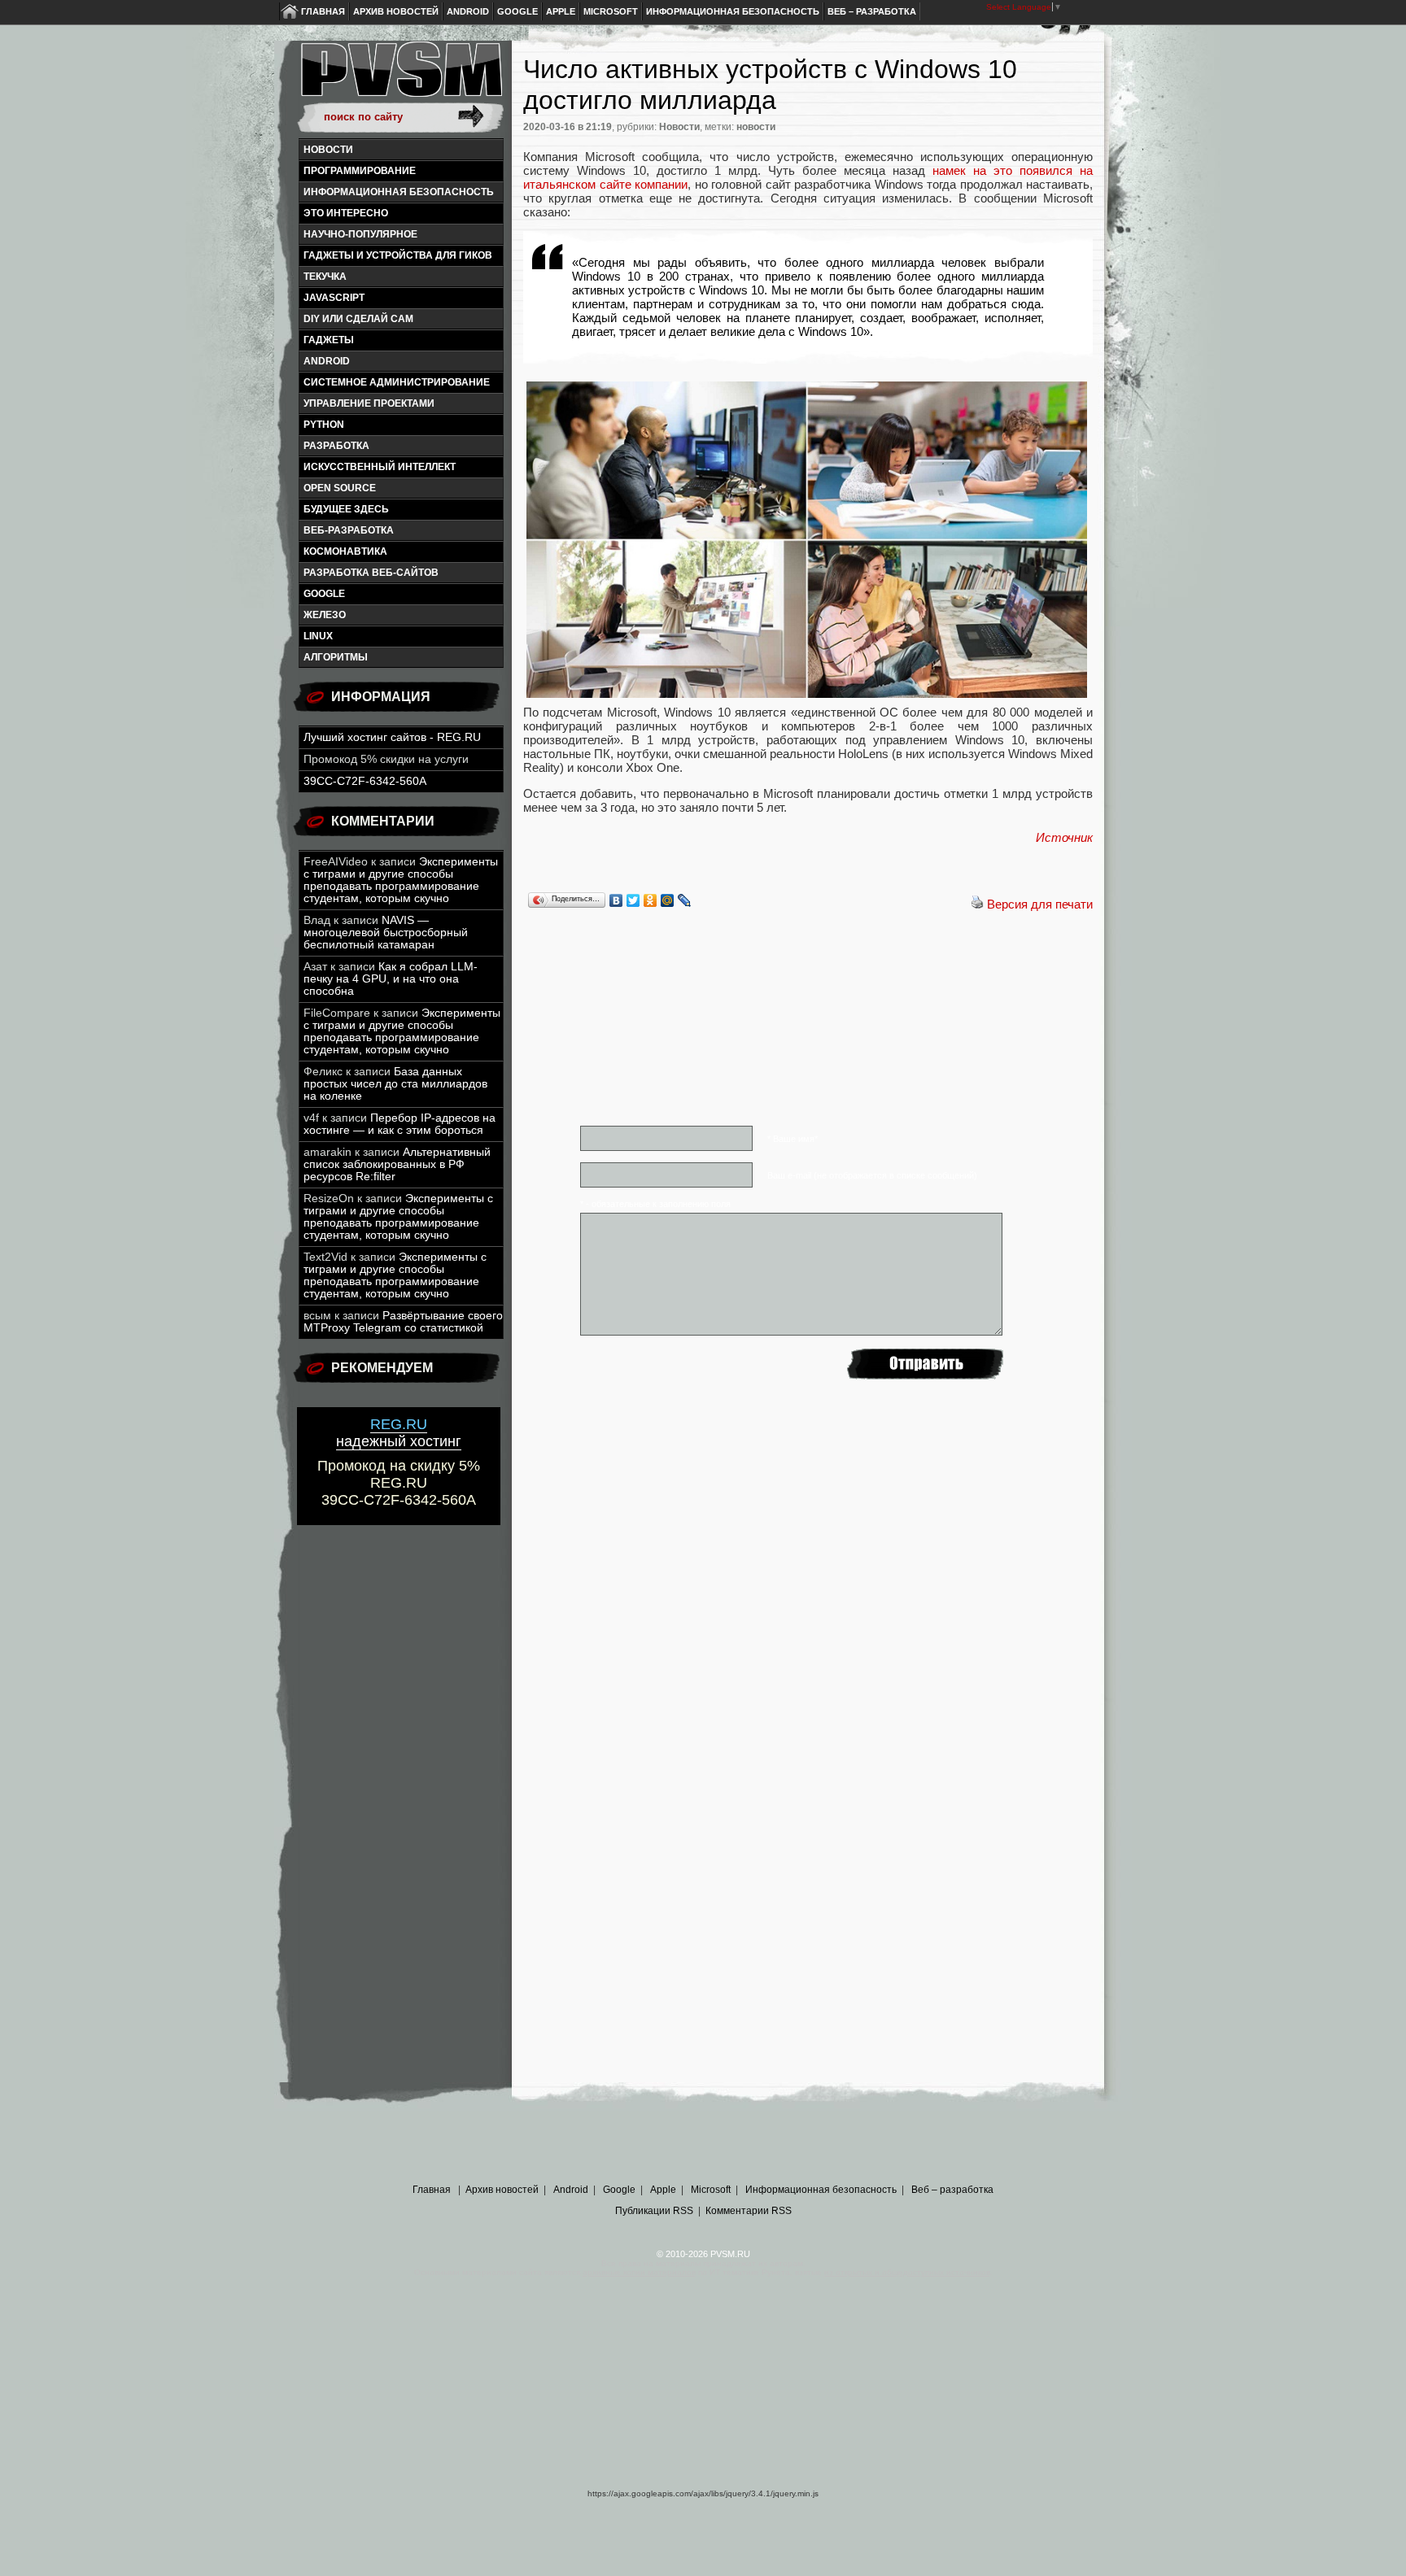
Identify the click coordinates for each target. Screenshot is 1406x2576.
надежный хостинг (399, 1433)
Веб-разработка (349, 530)
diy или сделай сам (358, 319)
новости (756, 127)
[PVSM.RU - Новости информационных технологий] (400, 77)
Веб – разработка (872, 11)
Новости (328, 150)
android (327, 361)
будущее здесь (346, 509)
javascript (334, 298)
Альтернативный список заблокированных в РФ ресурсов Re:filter (397, 1164)
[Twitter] (633, 900)
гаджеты (329, 340)
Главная (323, 11)
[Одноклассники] (651, 900)
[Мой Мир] (668, 900)
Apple (561, 11)
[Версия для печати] (977, 904)
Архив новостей (396, 11)
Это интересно (346, 213)
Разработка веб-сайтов (371, 573)
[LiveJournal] (685, 900)
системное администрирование (397, 382)
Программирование (360, 171)
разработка (336, 446)
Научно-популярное (360, 234)
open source (340, 488)
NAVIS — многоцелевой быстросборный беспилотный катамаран (386, 933)
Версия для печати (1040, 904)
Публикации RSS (654, 2211)
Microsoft (611, 11)
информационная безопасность (399, 192)
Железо (325, 615)
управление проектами (369, 403)
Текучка (325, 277)
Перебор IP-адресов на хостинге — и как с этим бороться (400, 1124)
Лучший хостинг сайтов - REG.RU (392, 737)
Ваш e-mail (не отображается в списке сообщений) (872, 1175)
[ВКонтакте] (616, 900)
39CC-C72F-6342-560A (365, 781)
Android (468, 11)
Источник (1064, 837)
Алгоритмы (336, 657)
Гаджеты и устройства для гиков (398, 255)
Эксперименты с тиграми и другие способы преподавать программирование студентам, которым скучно (401, 880)
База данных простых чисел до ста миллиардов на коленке (395, 1084)
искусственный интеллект (380, 467)
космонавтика (345, 551)
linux (318, 636)
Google (517, 11)
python (324, 425)
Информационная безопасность (733, 11)
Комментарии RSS (749, 2211)
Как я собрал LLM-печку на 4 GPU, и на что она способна (391, 979)
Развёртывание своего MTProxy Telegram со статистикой (403, 1322)
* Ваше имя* (793, 1139)
